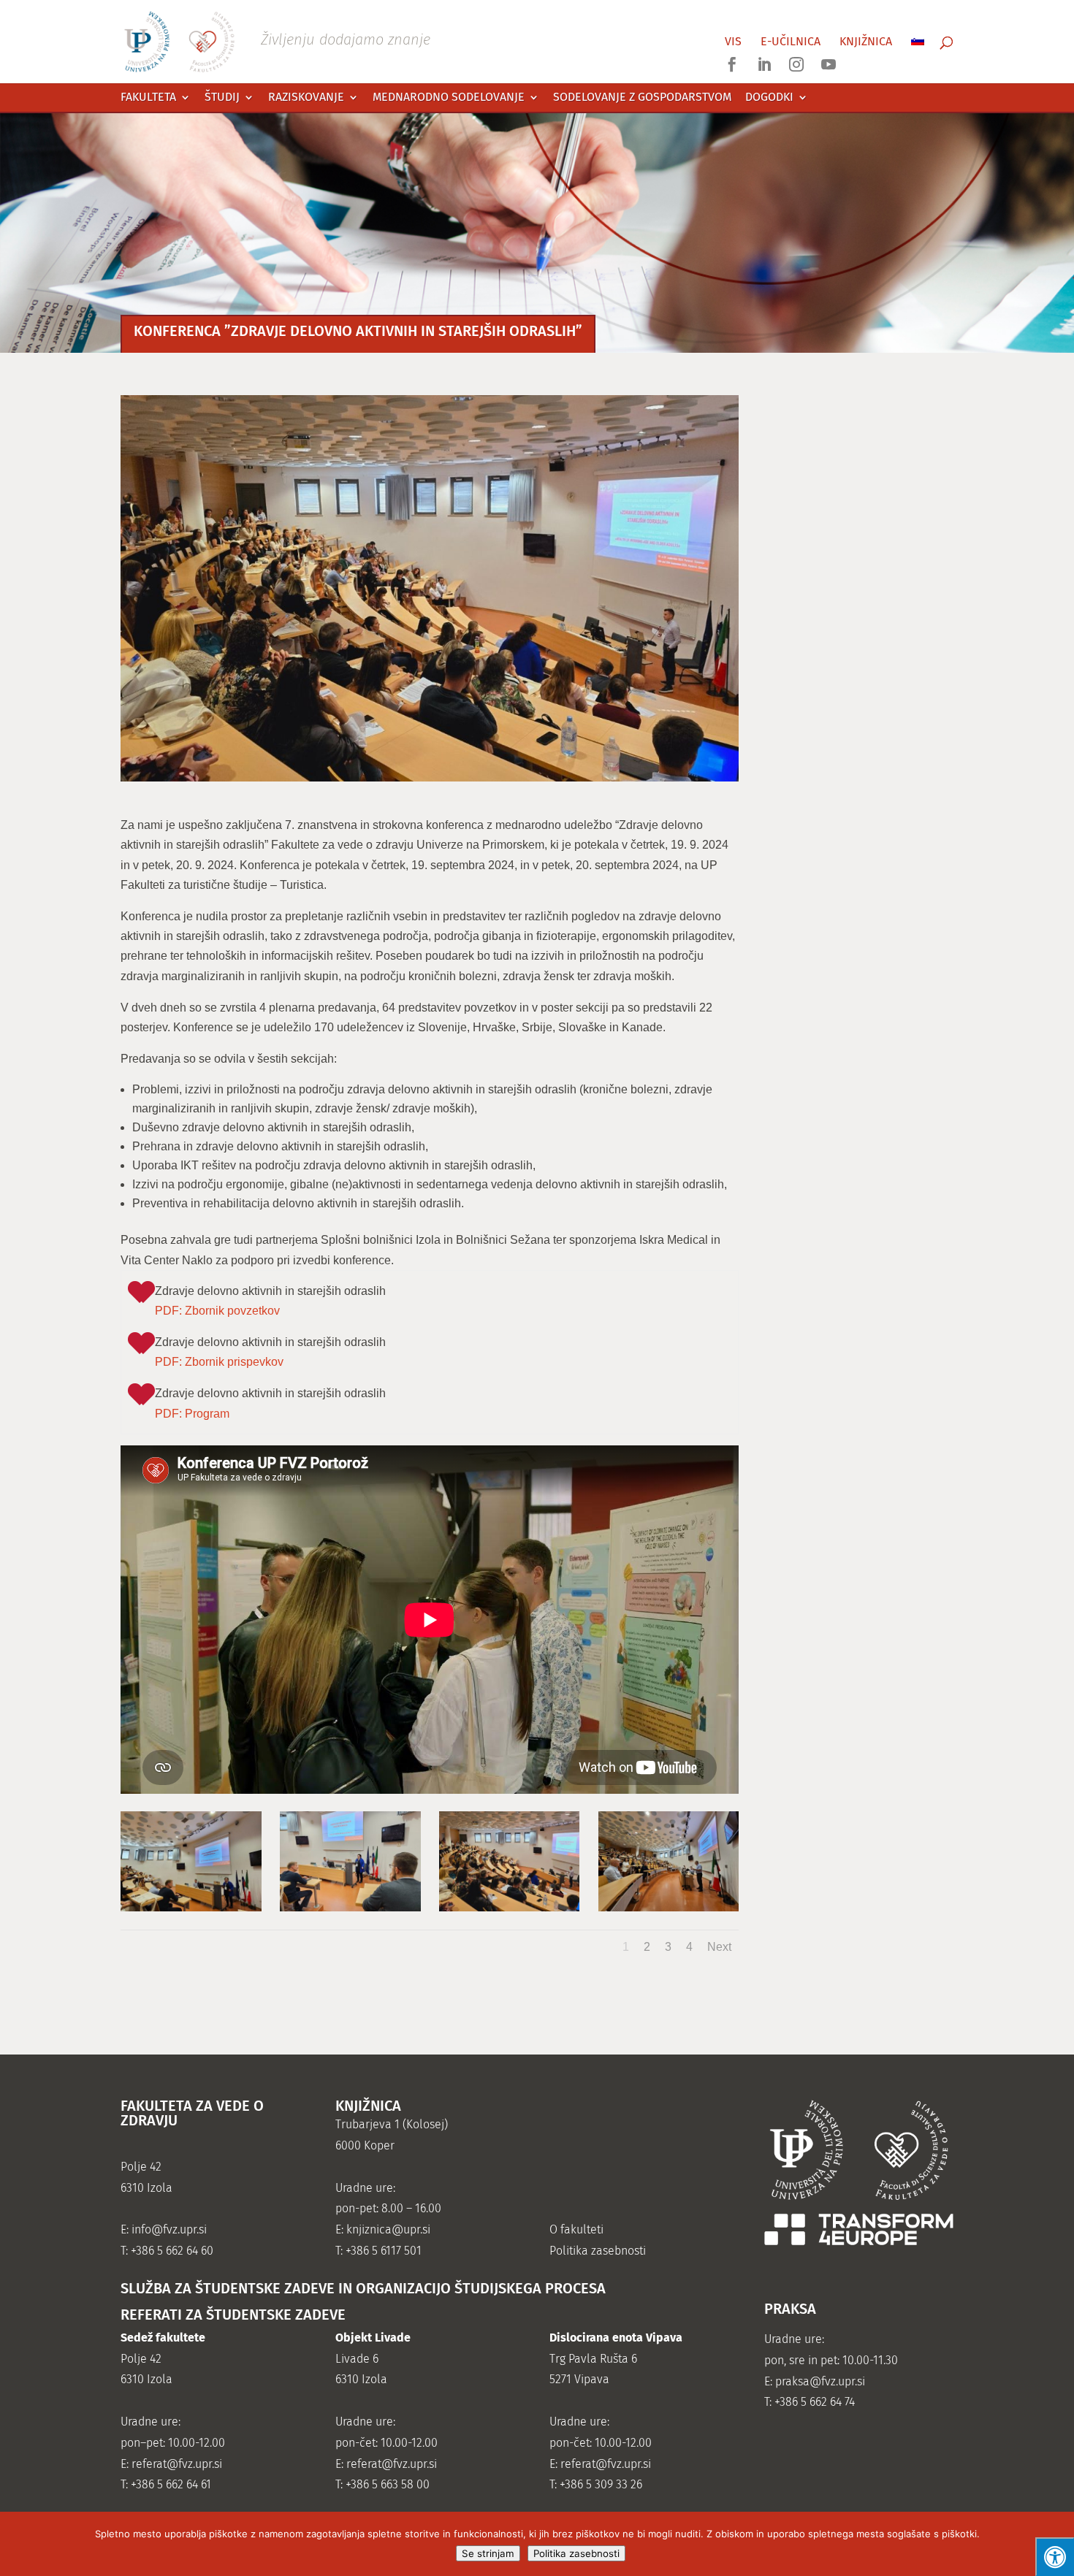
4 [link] (689, 1947)
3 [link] (668, 1947)
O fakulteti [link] (576, 2229)
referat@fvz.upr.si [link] (177, 2464)
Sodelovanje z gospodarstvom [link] (642, 98)
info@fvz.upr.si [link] (169, 2229)
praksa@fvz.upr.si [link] (820, 2381)
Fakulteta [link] (148, 98)
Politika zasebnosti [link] (598, 2251)
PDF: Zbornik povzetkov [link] (217, 1311)
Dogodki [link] (769, 98)
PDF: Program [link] (192, 1414)
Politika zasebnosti (576, 2553)
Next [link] (719, 1947)
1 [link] (626, 1947)
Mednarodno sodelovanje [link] (449, 98)
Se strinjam (488, 2553)
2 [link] (647, 1947)
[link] (277, 41)
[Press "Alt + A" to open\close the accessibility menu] (1055, 2557)
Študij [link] (222, 98)
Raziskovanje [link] (306, 98)
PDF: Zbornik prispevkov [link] (219, 1362)
